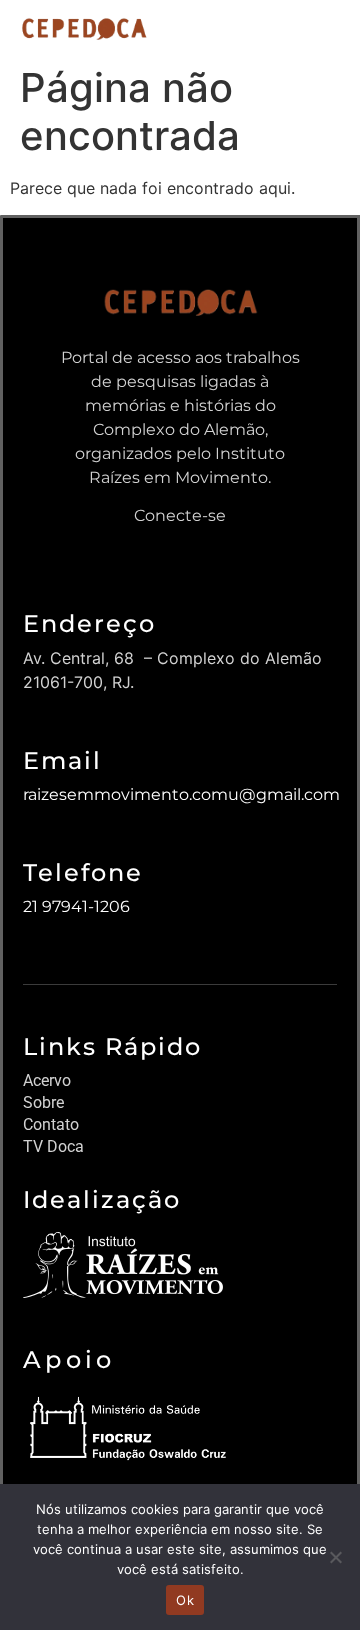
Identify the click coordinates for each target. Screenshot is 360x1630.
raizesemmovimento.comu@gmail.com (181, 794)
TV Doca (53, 1146)
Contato (51, 1124)
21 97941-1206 (76, 906)
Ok (185, 1600)
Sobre (43, 1102)
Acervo (47, 1080)
